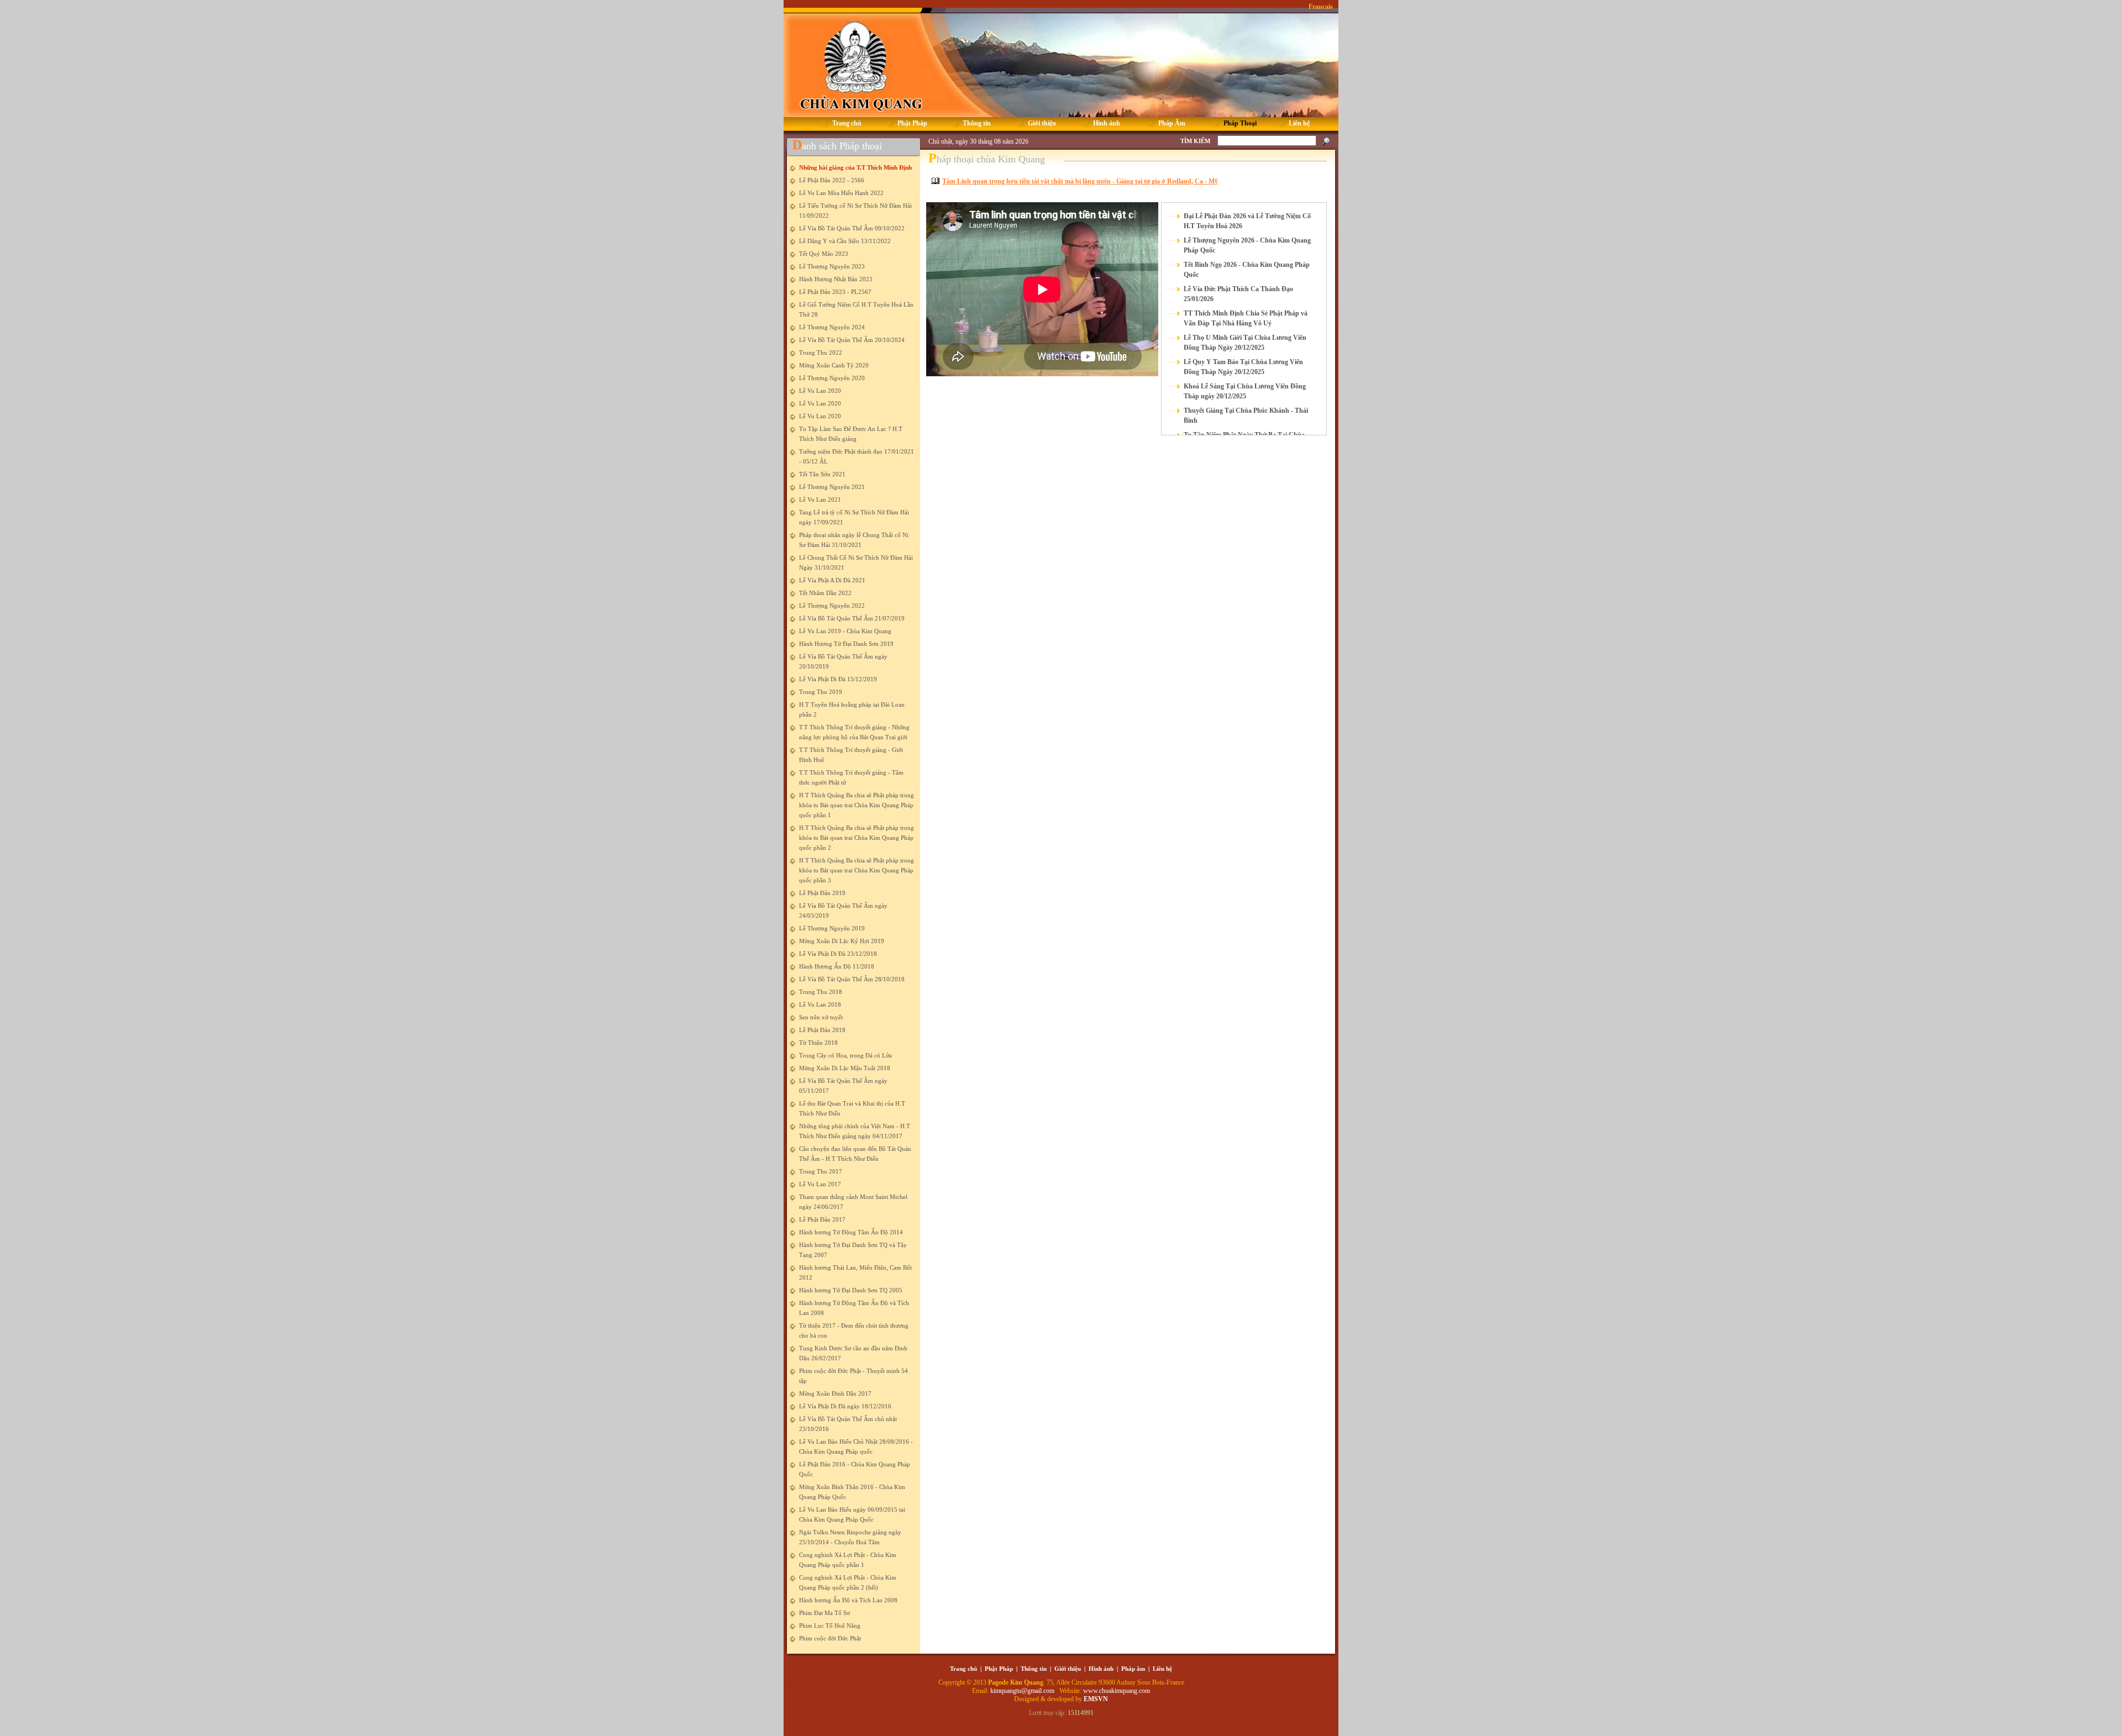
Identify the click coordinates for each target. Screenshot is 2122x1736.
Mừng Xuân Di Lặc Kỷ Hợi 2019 (842, 941)
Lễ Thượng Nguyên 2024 (832, 327)
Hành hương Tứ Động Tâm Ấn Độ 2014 (851, 1232)
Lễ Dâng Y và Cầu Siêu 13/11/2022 (845, 241)
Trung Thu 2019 (821, 692)
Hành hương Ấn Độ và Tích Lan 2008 (848, 1600)
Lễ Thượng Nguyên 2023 (832, 266)
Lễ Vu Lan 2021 (820, 499)
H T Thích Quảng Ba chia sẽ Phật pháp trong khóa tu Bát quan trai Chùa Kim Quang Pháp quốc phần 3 (857, 870)
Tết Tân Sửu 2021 (822, 474)
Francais (1321, 7)
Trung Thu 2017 (821, 1171)
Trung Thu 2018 (821, 992)
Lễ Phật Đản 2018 (822, 1030)
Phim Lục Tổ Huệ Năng (830, 1625)
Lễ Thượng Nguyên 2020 (832, 378)
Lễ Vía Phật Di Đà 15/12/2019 (838, 679)
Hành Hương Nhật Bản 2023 (836, 279)
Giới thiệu (1068, 1669)
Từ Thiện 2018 (818, 1043)
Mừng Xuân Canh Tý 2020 (834, 365)
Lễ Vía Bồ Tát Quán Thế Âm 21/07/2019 (852, 618)
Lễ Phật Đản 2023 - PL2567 (835, 292)
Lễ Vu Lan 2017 (820, 1184)
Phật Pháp (999, 1669)
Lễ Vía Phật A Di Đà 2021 (832, 580)
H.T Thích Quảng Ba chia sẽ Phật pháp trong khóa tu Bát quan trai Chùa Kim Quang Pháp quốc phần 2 (857, 838)
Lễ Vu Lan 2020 (820, 391)
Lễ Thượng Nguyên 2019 (832, 928)
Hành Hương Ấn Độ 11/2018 (837, 966)
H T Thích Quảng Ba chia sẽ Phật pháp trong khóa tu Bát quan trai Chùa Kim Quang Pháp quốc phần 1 (857, 805)
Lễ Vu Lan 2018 (820, 1004)
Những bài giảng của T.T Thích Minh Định (855, 167)
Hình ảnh (1101, 1669)
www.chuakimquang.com (1117, 1691)
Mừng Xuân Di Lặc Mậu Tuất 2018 (845, 1068)
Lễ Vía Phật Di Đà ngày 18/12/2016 (845, 1406)
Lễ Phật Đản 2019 (822, 893)
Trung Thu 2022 (821, 353)
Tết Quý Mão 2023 (824, 254)
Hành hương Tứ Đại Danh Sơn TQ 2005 (851, 1290)
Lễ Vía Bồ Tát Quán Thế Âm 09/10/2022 (852, 228)
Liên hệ (1162, 1669)
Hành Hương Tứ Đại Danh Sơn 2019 (846, 644)
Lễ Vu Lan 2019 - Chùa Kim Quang (845, 631)
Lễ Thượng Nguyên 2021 (832, 487)
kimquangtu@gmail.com (1023, 1691)
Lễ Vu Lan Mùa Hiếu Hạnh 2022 (841, 193)
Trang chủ (963, 1669)
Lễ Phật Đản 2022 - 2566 (832, 180)
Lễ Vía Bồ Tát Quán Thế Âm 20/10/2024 (852, 340)
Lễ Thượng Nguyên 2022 (832, 606)
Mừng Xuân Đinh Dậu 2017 (835, 1393)
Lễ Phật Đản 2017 (822, 1219)
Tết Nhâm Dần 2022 (825, 593)
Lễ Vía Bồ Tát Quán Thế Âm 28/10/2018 (852, 979)
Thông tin (1034, 1669)
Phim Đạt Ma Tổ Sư (824, 1613)
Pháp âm (1133, 1669)
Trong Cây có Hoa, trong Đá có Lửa (845, 1055)
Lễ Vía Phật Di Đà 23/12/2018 (838, 954)
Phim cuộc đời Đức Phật (830, 1638)
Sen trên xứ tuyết (821, 1017)
